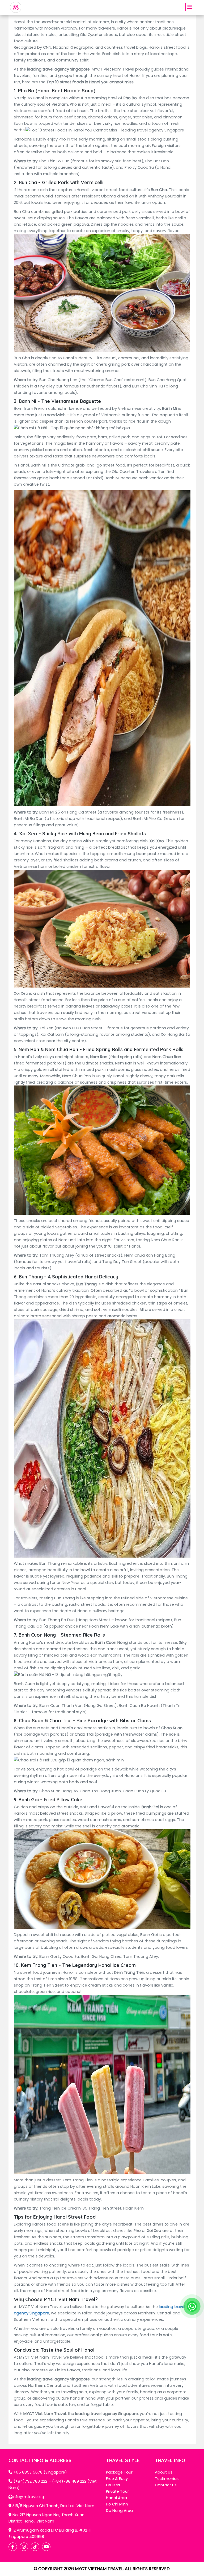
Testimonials (167, 2479)
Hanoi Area (116, 2498)
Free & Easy (117, 2479)
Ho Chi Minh (117, 2504)
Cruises (113, 2485)
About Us (164, 2472)
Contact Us (166, 2485)
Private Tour (117, 2491)
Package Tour (119, 2472)
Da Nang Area (119, 2511)
